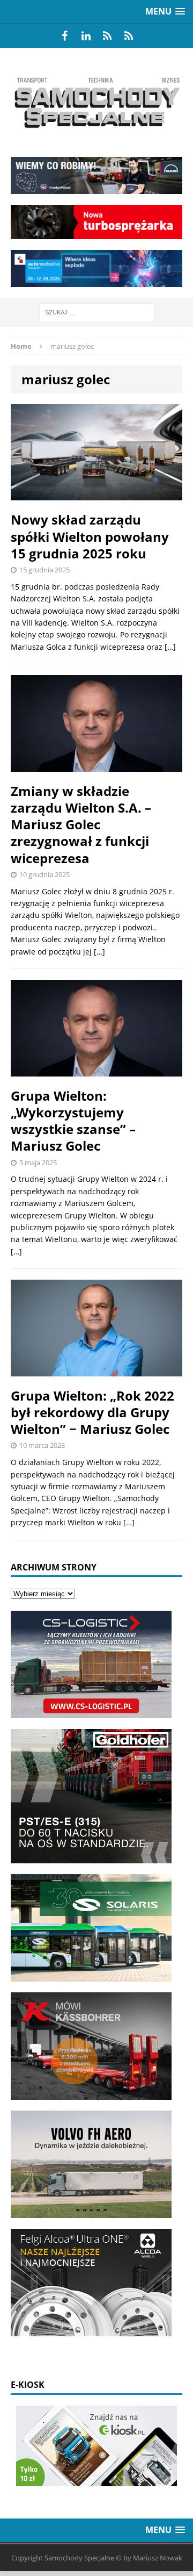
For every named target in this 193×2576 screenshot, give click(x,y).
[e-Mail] (129, 36)
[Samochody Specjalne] (96, 102)
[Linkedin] (86, 36)
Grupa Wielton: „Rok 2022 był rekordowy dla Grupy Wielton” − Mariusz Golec (92, 1412)
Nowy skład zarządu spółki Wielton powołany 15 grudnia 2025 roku (90, 536)
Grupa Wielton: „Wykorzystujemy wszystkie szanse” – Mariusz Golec (73, 1121)
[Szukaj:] (97, 311)
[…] (170, 647)
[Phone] (107, 36)
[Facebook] (64, 36)
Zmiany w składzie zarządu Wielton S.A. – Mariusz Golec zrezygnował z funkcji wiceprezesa (81, 824)
